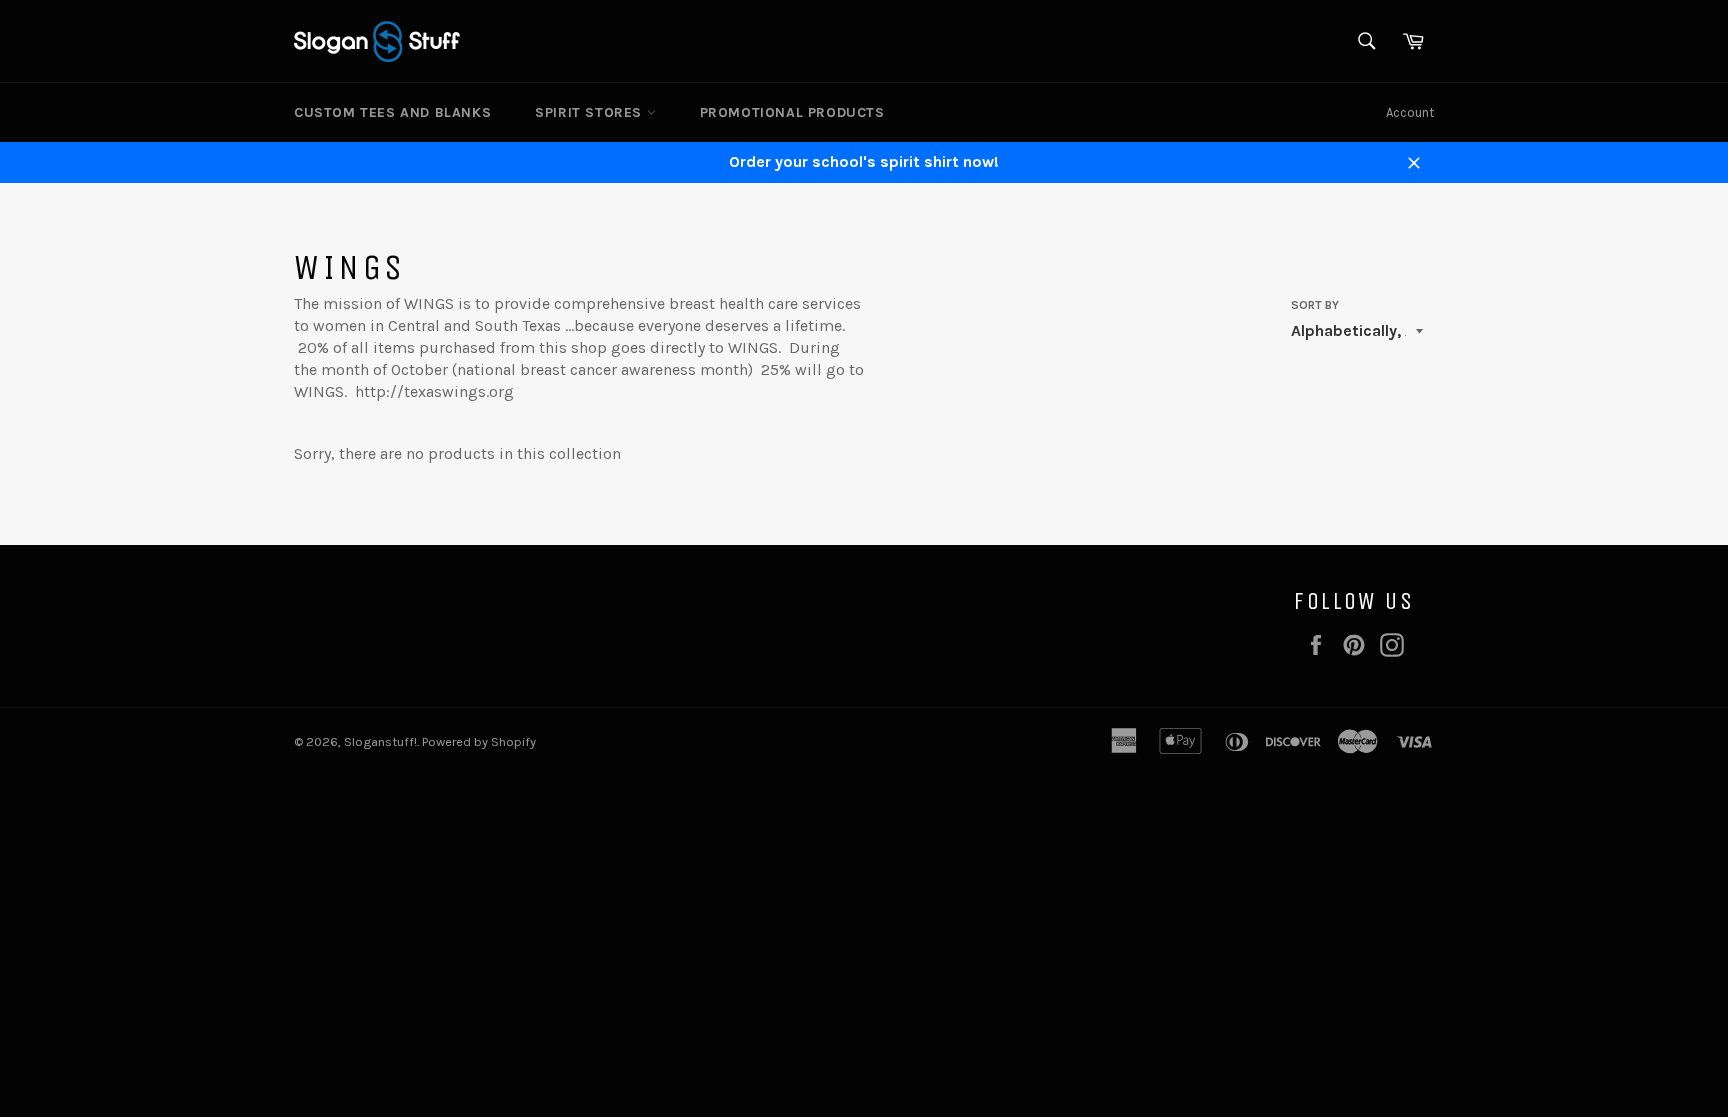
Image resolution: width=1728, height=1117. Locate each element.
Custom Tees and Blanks (392, 112)
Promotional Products (792, 112)
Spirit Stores (590, 112)
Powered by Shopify (479, 741)
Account (1410, 112)
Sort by (1315, 305)
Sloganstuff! (380, 741)
